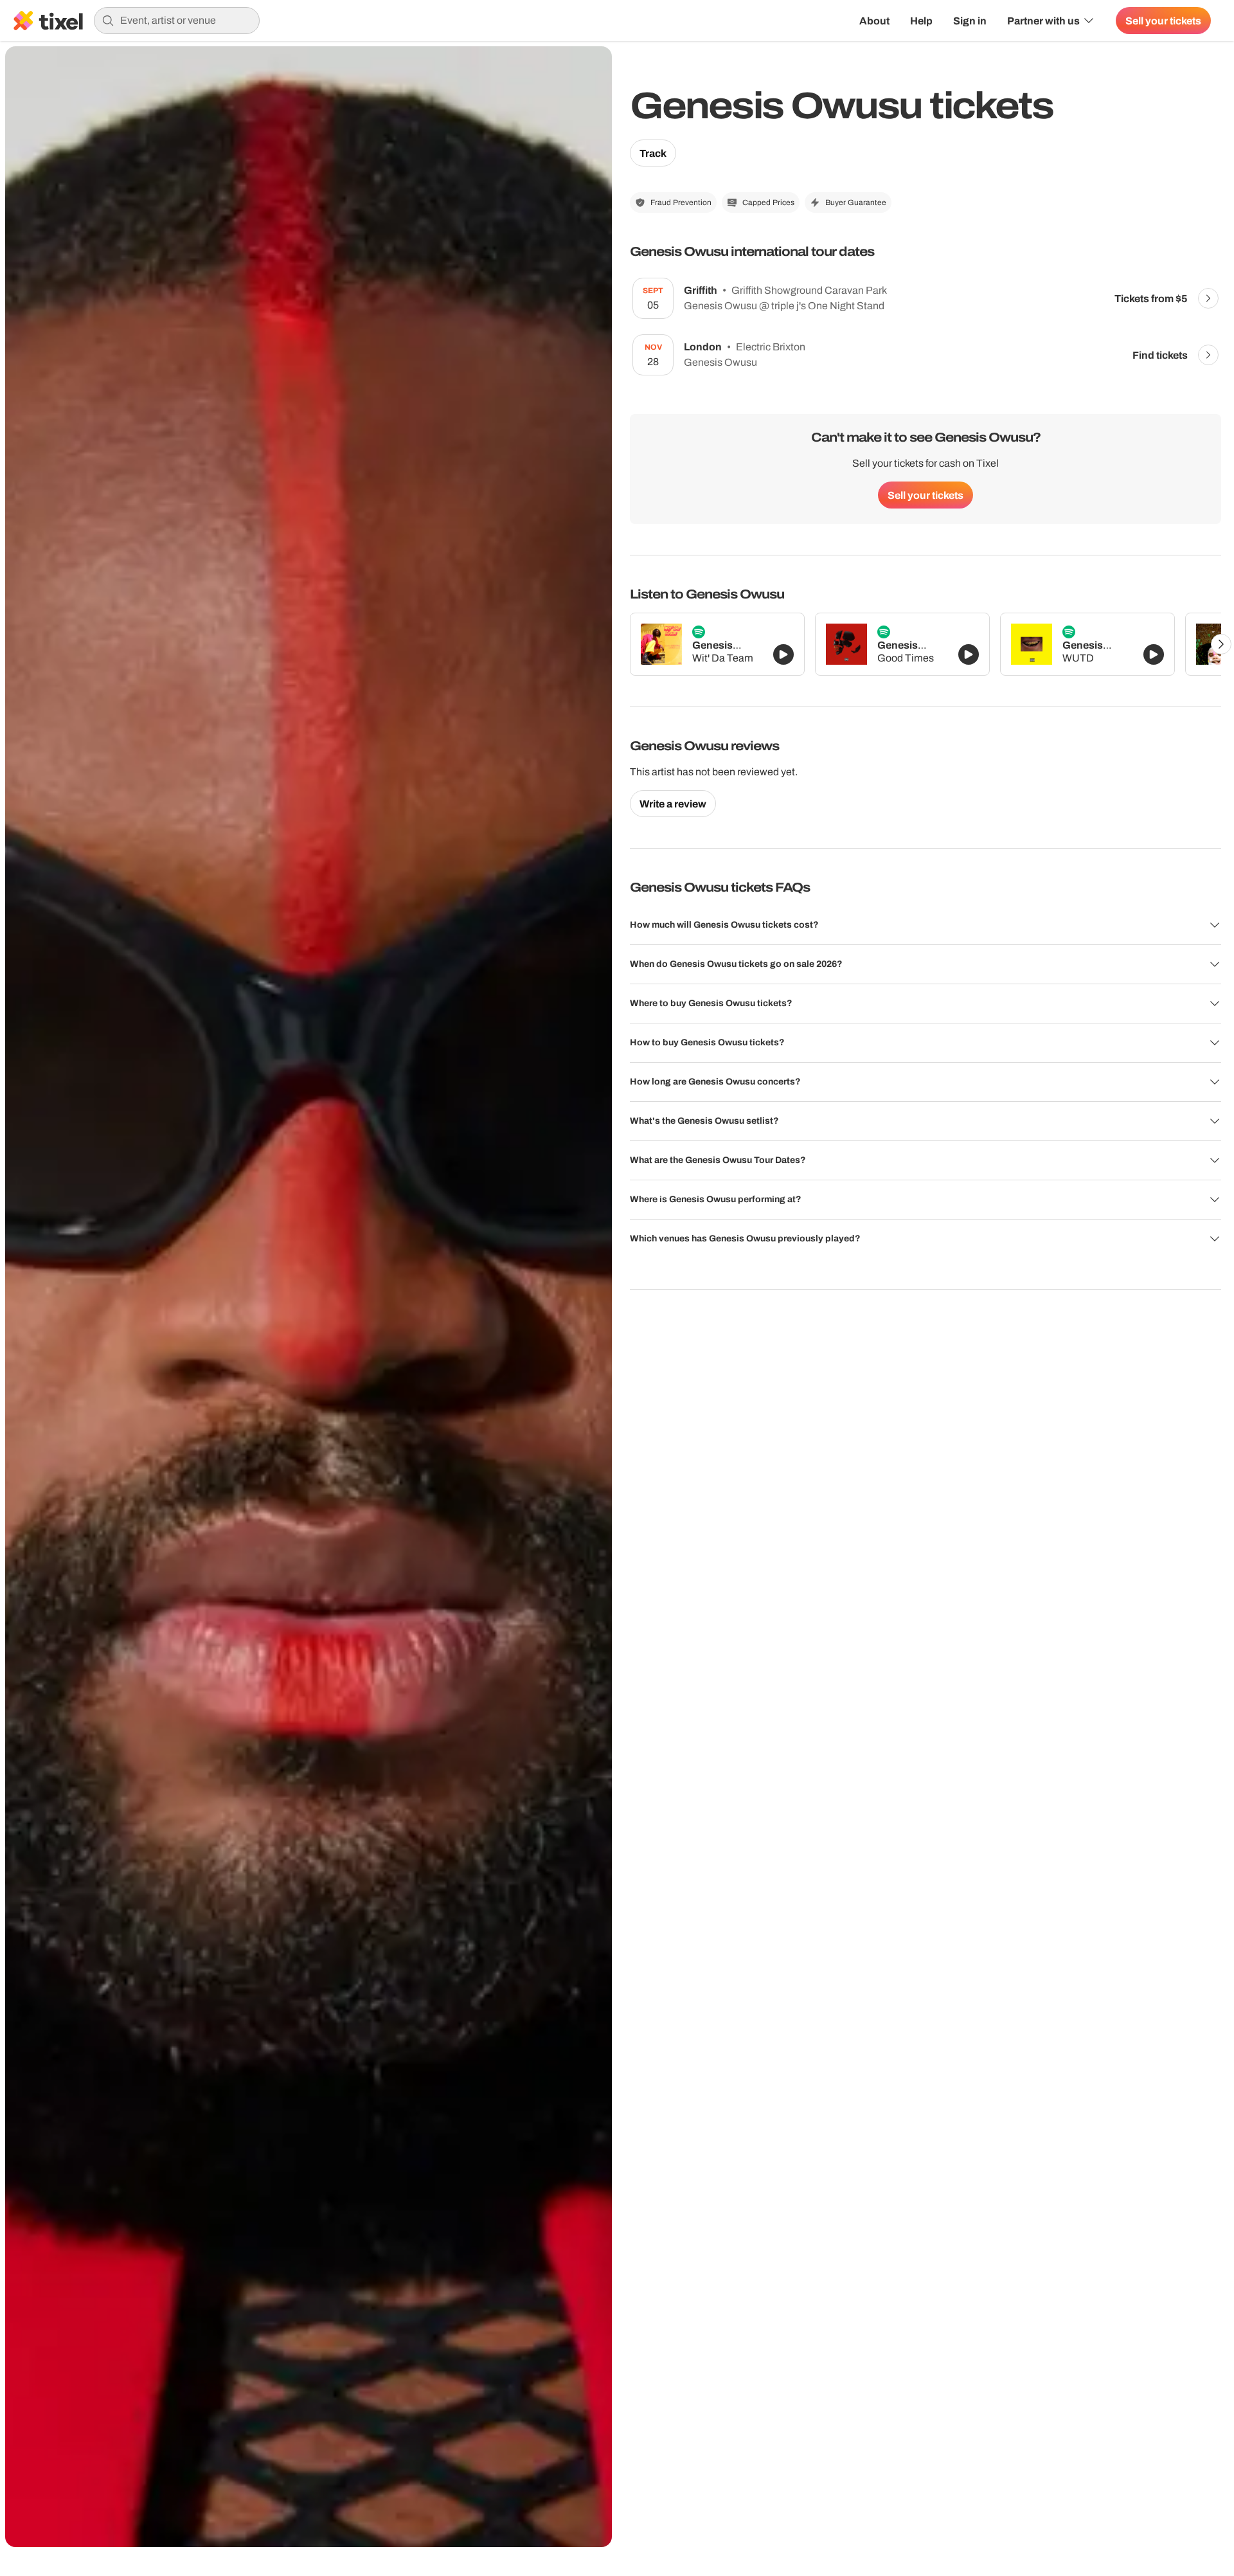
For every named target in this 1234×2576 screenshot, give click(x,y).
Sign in (970, 21)
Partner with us (1043, 21)
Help (921, 21)
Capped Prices (768, 203)
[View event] (1208, 298)
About (874, 21)
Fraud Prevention (681, 203)
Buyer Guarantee (856, 203)
